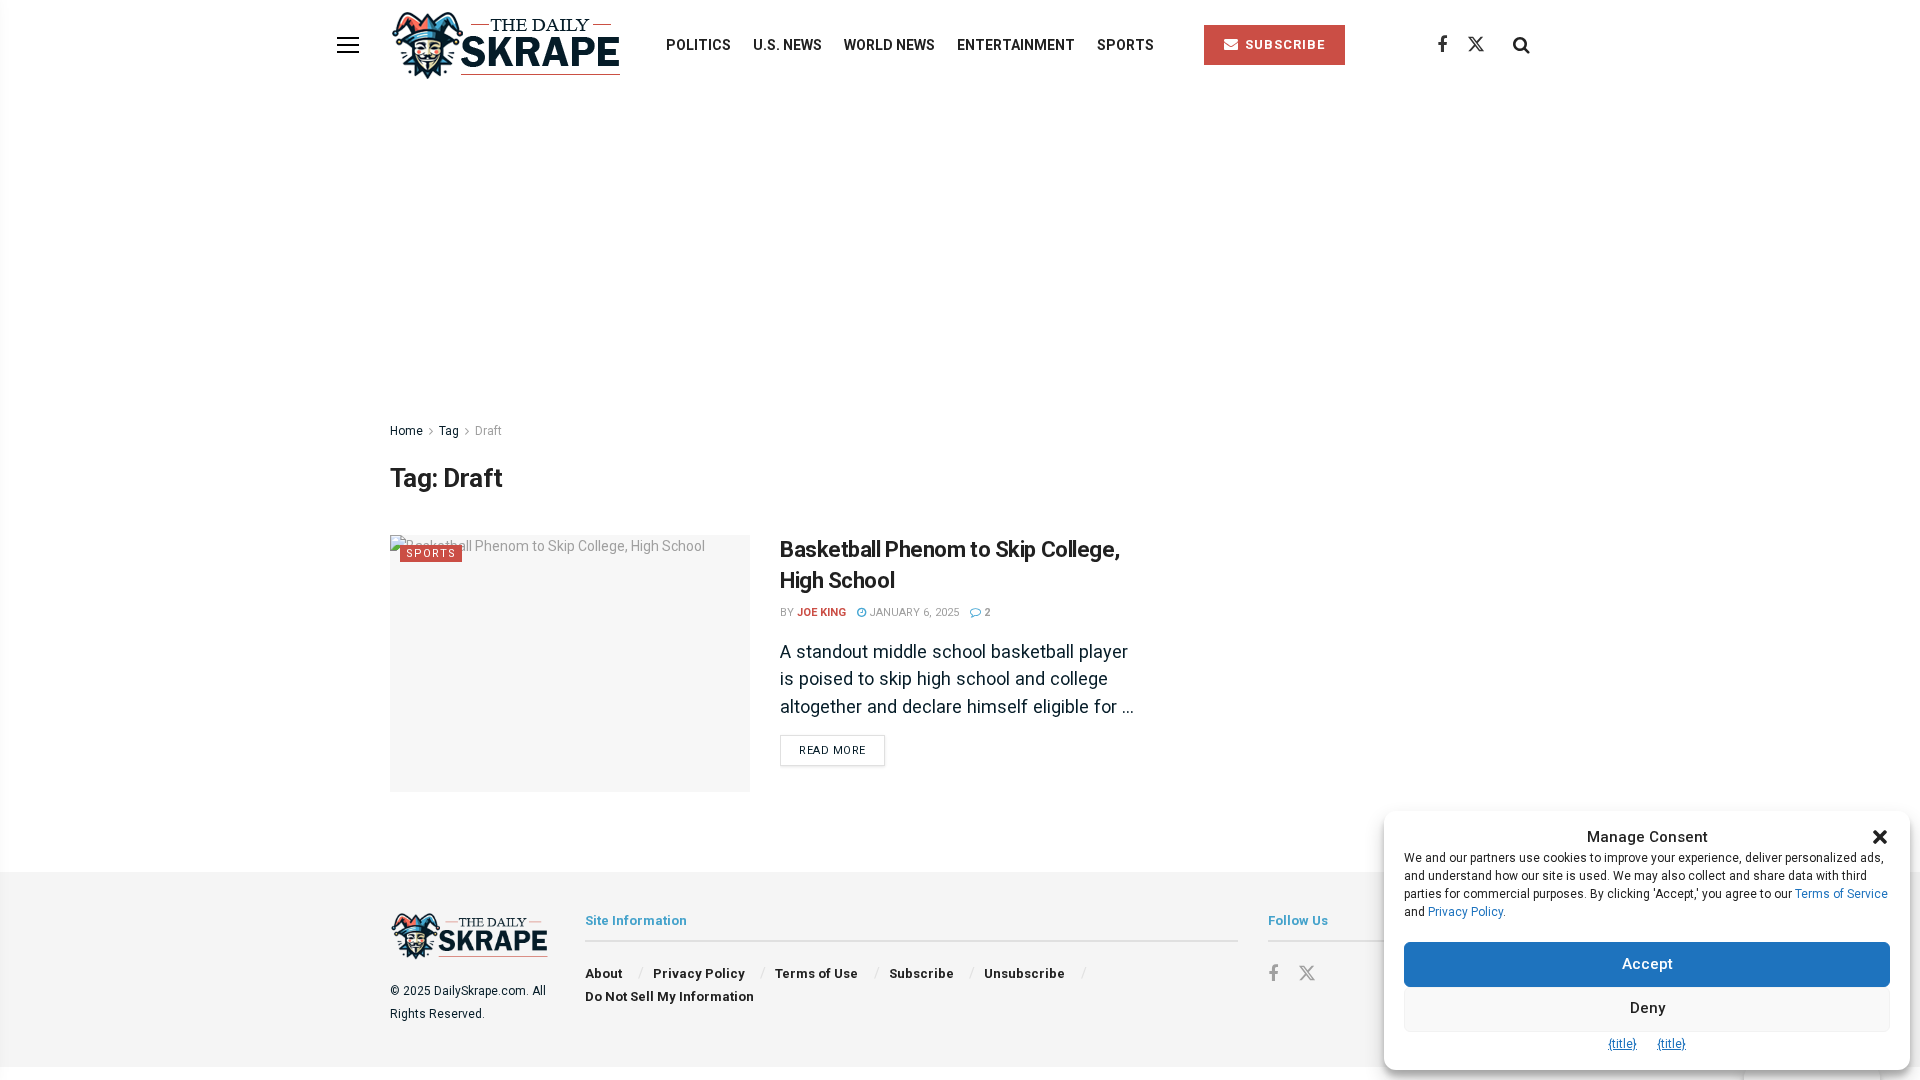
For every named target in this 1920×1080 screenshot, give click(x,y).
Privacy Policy (699, 973)
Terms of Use (816, 973)
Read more (842, 750)
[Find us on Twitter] (1476, 45)
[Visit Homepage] (510, 45)
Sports (1125, 45)
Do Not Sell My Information (669, 996)
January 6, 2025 (912, 612)
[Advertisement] (960, 240)
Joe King (821, 612)
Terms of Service (1841, 894)
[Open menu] (348, 45)
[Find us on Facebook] (1442, 45)
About (603, 973)
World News (889, 45)
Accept (1647, 964)
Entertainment (1016, 45)
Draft (488, 431)
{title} (1622, 1044)
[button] (1880, 837)
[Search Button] (1521, 45)
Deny (1647, 1008)
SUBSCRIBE (1283, 44)
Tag (449, 431)
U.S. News (787, 45)
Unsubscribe (1024, 973)
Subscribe (921, 973)
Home (406, 431)
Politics (698, 45)
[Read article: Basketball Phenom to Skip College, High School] (570, 663)
